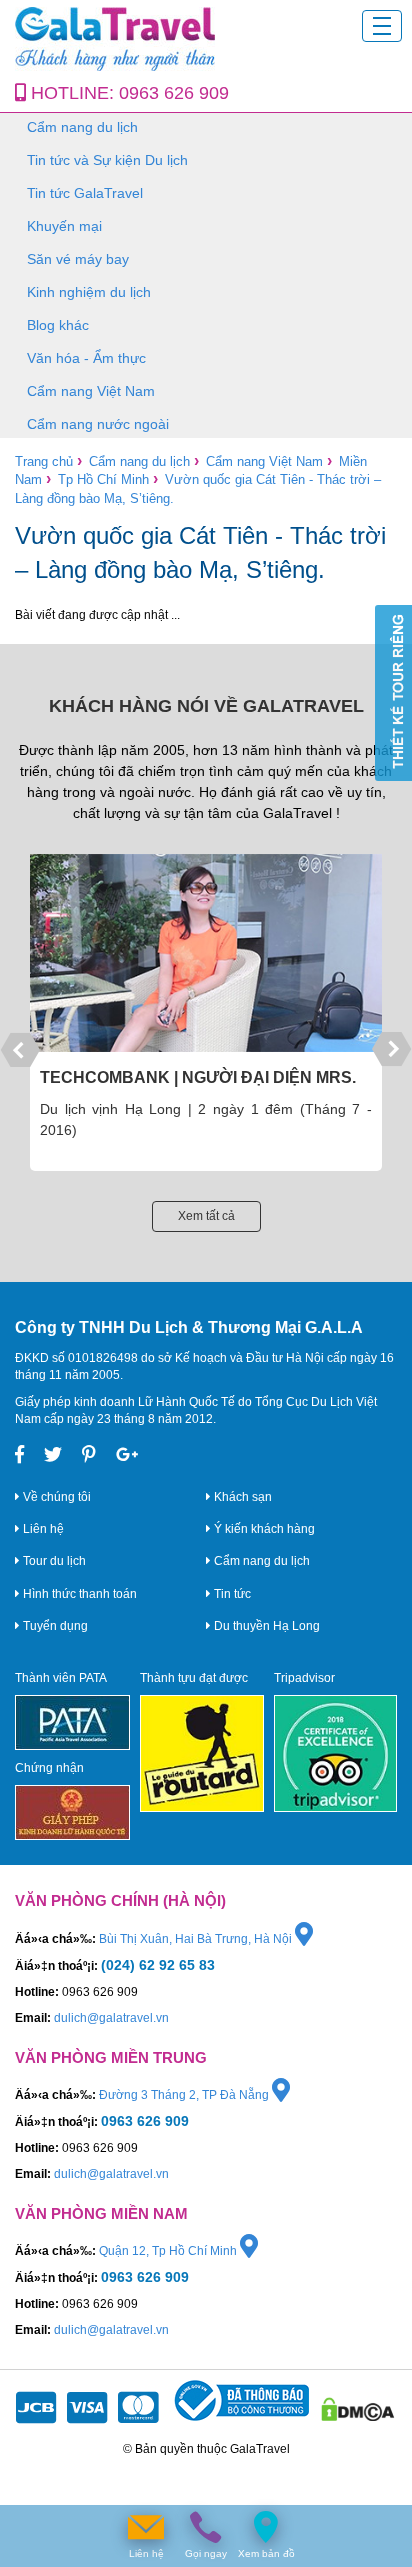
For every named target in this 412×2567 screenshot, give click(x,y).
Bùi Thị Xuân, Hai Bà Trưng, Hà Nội (197, 1939)
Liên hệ (42, 1529)
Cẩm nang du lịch (82, 127)
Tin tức (231, 1594)
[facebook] (19, 1455)
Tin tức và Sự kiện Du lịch (107, 160)
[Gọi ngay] (206, 2527)
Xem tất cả (206, 1216)
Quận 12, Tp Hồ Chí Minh (169, 2251)
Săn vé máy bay (78, 259)
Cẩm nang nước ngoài (98, 424)
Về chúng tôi (55, 1497)
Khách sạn (241, 1497)
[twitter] (53, 1455)
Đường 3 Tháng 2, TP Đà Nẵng (185, 2095)
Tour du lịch (53, 1561)
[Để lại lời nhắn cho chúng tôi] (146, 2527)
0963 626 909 (174, 93)
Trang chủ (44, 461)
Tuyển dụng (54, 1626)
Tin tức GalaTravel (85, 193)
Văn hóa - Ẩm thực (86, 358)
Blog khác (58, 325)
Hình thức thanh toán (78, 1594)
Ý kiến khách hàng (263, 1529)
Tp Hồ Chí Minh (103, 479)
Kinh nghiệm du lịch (89, 292)
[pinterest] (89, 1455)
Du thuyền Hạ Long (265, 1626)
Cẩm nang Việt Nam (91, 391)
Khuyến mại (64, 226)
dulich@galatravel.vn (111, 2018)
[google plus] (127, 1455)
